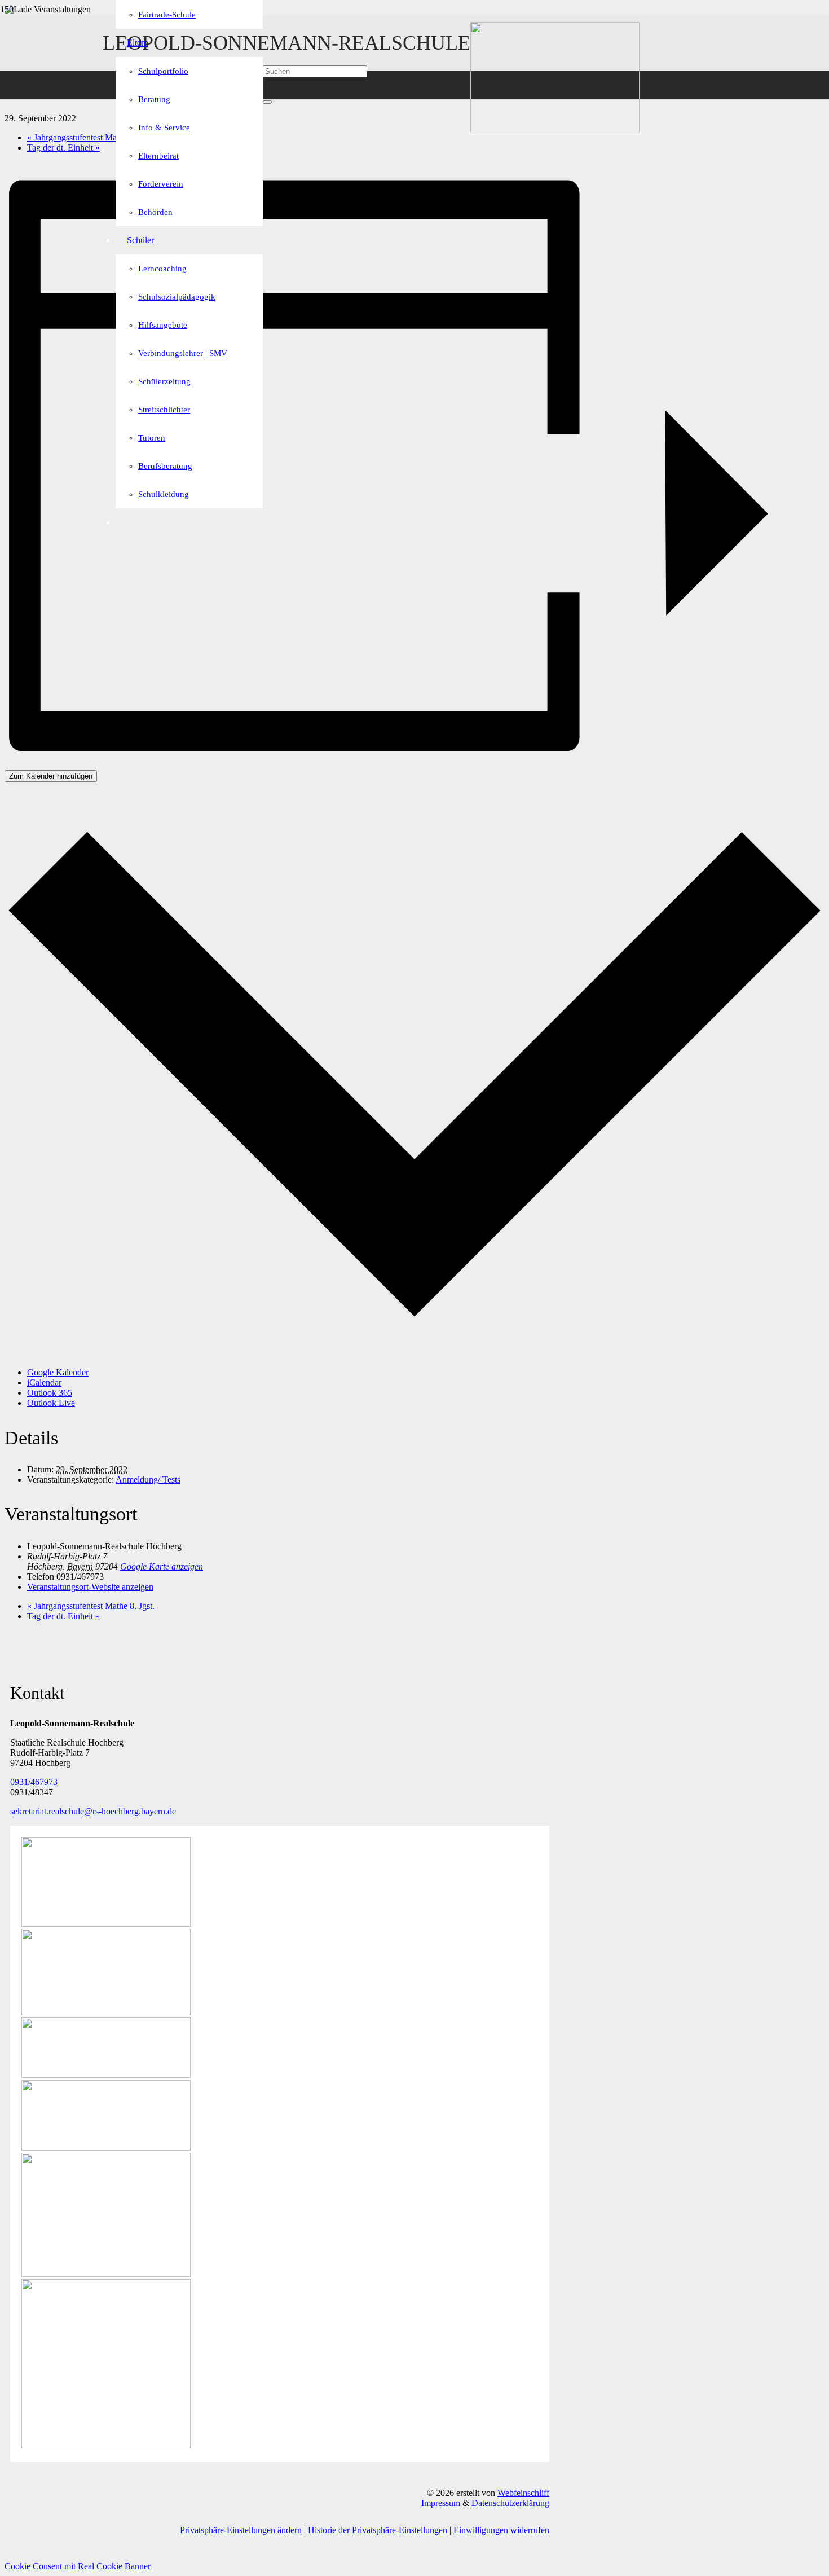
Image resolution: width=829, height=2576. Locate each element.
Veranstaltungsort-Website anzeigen (90, 1587)
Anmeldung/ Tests (148, 1480)
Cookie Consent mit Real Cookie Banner (78, 2566)
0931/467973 (34, 1782)
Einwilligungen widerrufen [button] (501, 2530)
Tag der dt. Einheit (63, 148)
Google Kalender (58, 1372)
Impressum (441, 2503)
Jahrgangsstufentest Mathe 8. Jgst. (91, 137)
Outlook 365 (50, 1393)
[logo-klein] (555, 130)
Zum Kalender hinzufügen (51, 776)
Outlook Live (51, 1403)
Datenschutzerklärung (510, 2503)
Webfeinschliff (523, 2493)
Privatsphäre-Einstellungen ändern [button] (241, 2530)
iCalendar (44, 1382)
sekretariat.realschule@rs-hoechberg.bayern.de (93, 1811)
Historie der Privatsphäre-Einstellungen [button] (378, 2530)
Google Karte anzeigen (162, 1566)
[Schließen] (267, 102)
